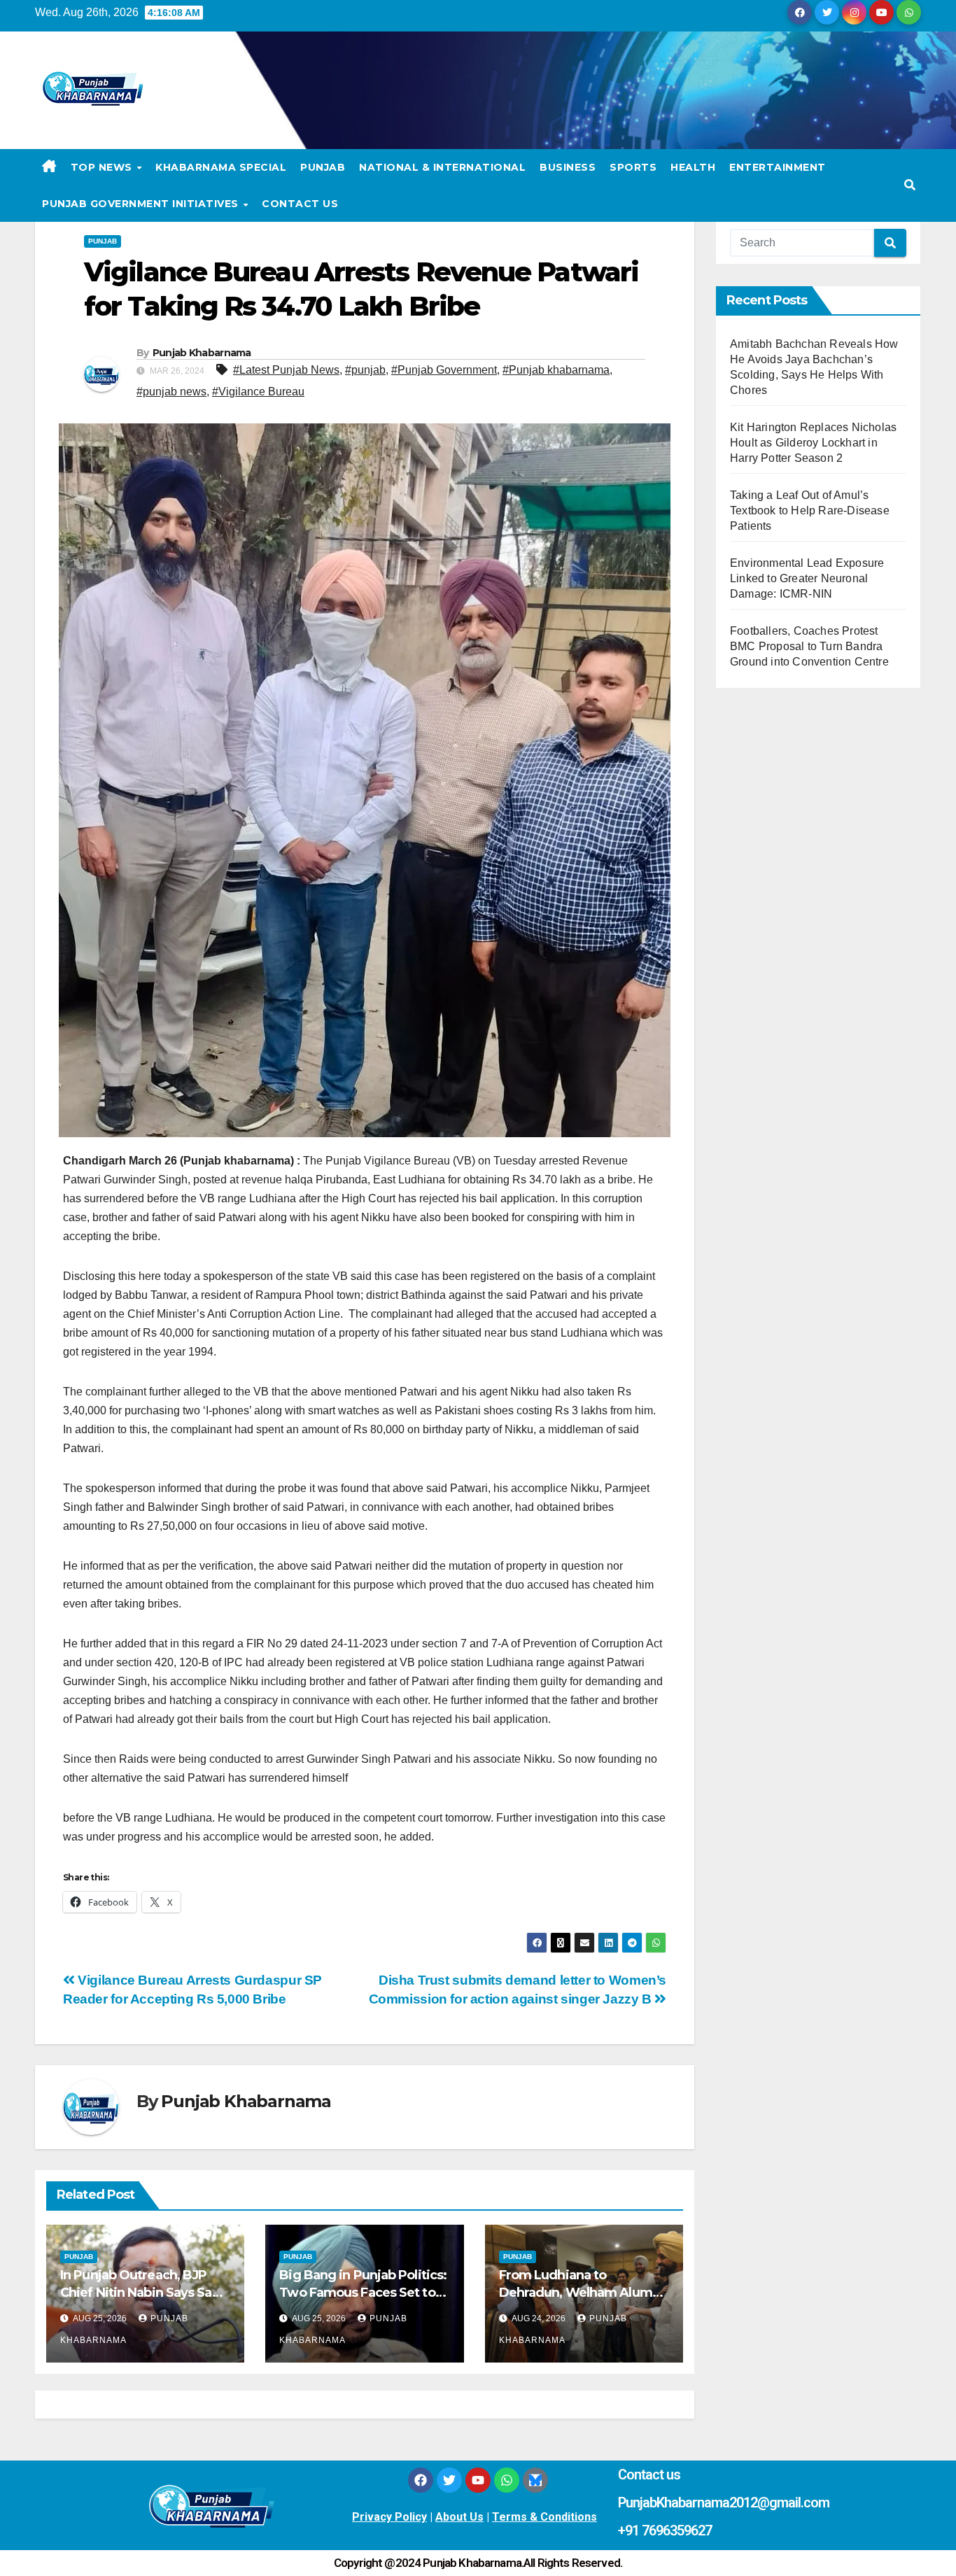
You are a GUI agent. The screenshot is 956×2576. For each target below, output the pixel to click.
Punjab (323, 167)
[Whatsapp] (507, 2480)
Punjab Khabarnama (202, 353)
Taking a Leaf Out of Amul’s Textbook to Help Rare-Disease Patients (810, 511)
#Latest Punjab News (286, 370)
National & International (442, 167)
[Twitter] (449, 2480)
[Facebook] (421, 2480)
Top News (103, 167)
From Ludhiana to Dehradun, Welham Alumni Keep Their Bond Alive (581, 2293)
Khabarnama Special (221, 167)
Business (568, 167)
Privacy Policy (389, 2517)
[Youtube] (478, 2480)
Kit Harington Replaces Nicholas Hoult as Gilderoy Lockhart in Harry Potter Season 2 (813, 443)
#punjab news (171, 392)
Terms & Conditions (544, 2517)
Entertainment (778, 167)
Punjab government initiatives (142, 204)
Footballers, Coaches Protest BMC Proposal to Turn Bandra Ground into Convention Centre (809, 646)
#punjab (365, 370)
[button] (910, 185)
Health (693, 167)
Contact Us (300, 204)
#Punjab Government (444, 370)
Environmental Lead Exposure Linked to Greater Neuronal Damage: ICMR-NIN (807, 578)
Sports (633, 167)
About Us (459, 2517)
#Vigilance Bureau (258, 392)
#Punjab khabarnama (556, 370)
